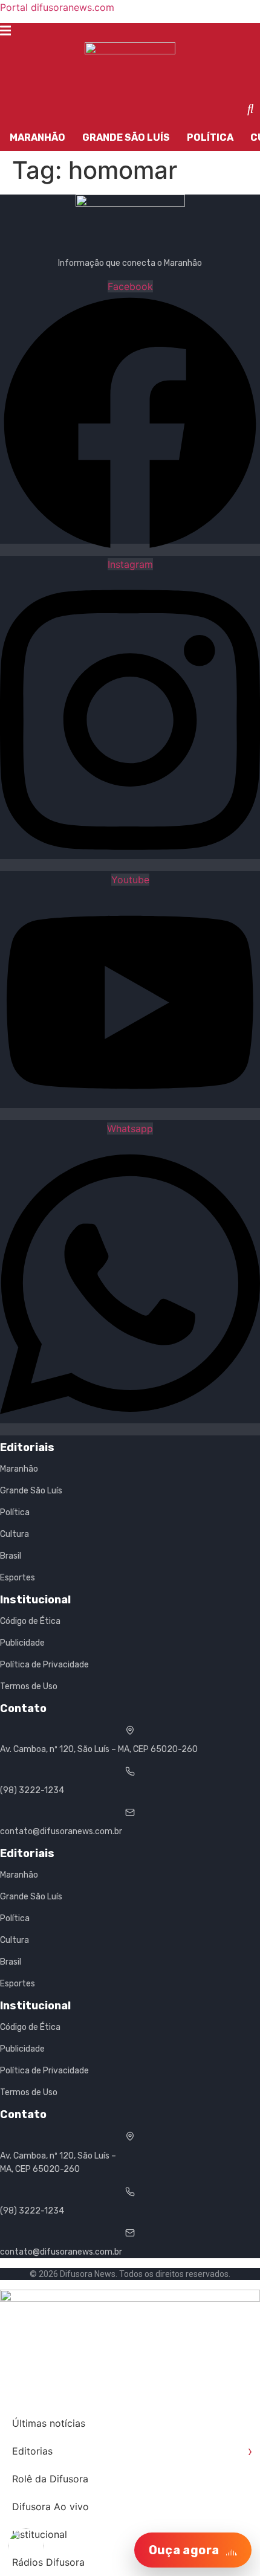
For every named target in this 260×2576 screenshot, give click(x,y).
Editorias (132, 2451)
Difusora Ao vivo (50, 2507)
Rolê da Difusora (50, 2479)
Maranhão (37, 137)
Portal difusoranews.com (57, 7)
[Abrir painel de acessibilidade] (26, 2546)
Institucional (40, 2534)
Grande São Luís (126, 137)
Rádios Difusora (48, 2562)
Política (210, 137)
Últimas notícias (49, 2423)
